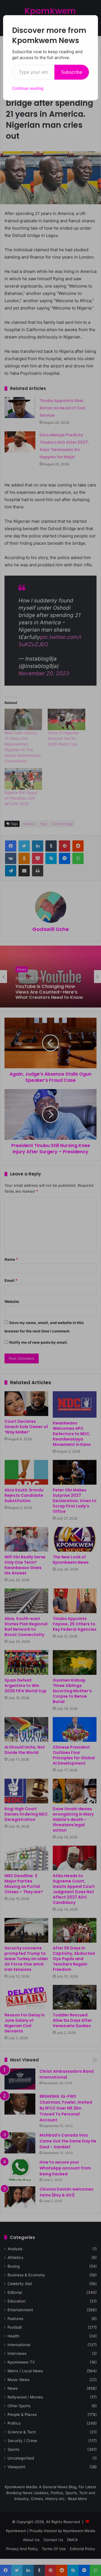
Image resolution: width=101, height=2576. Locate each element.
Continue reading (28, 88)
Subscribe (72, 72)
